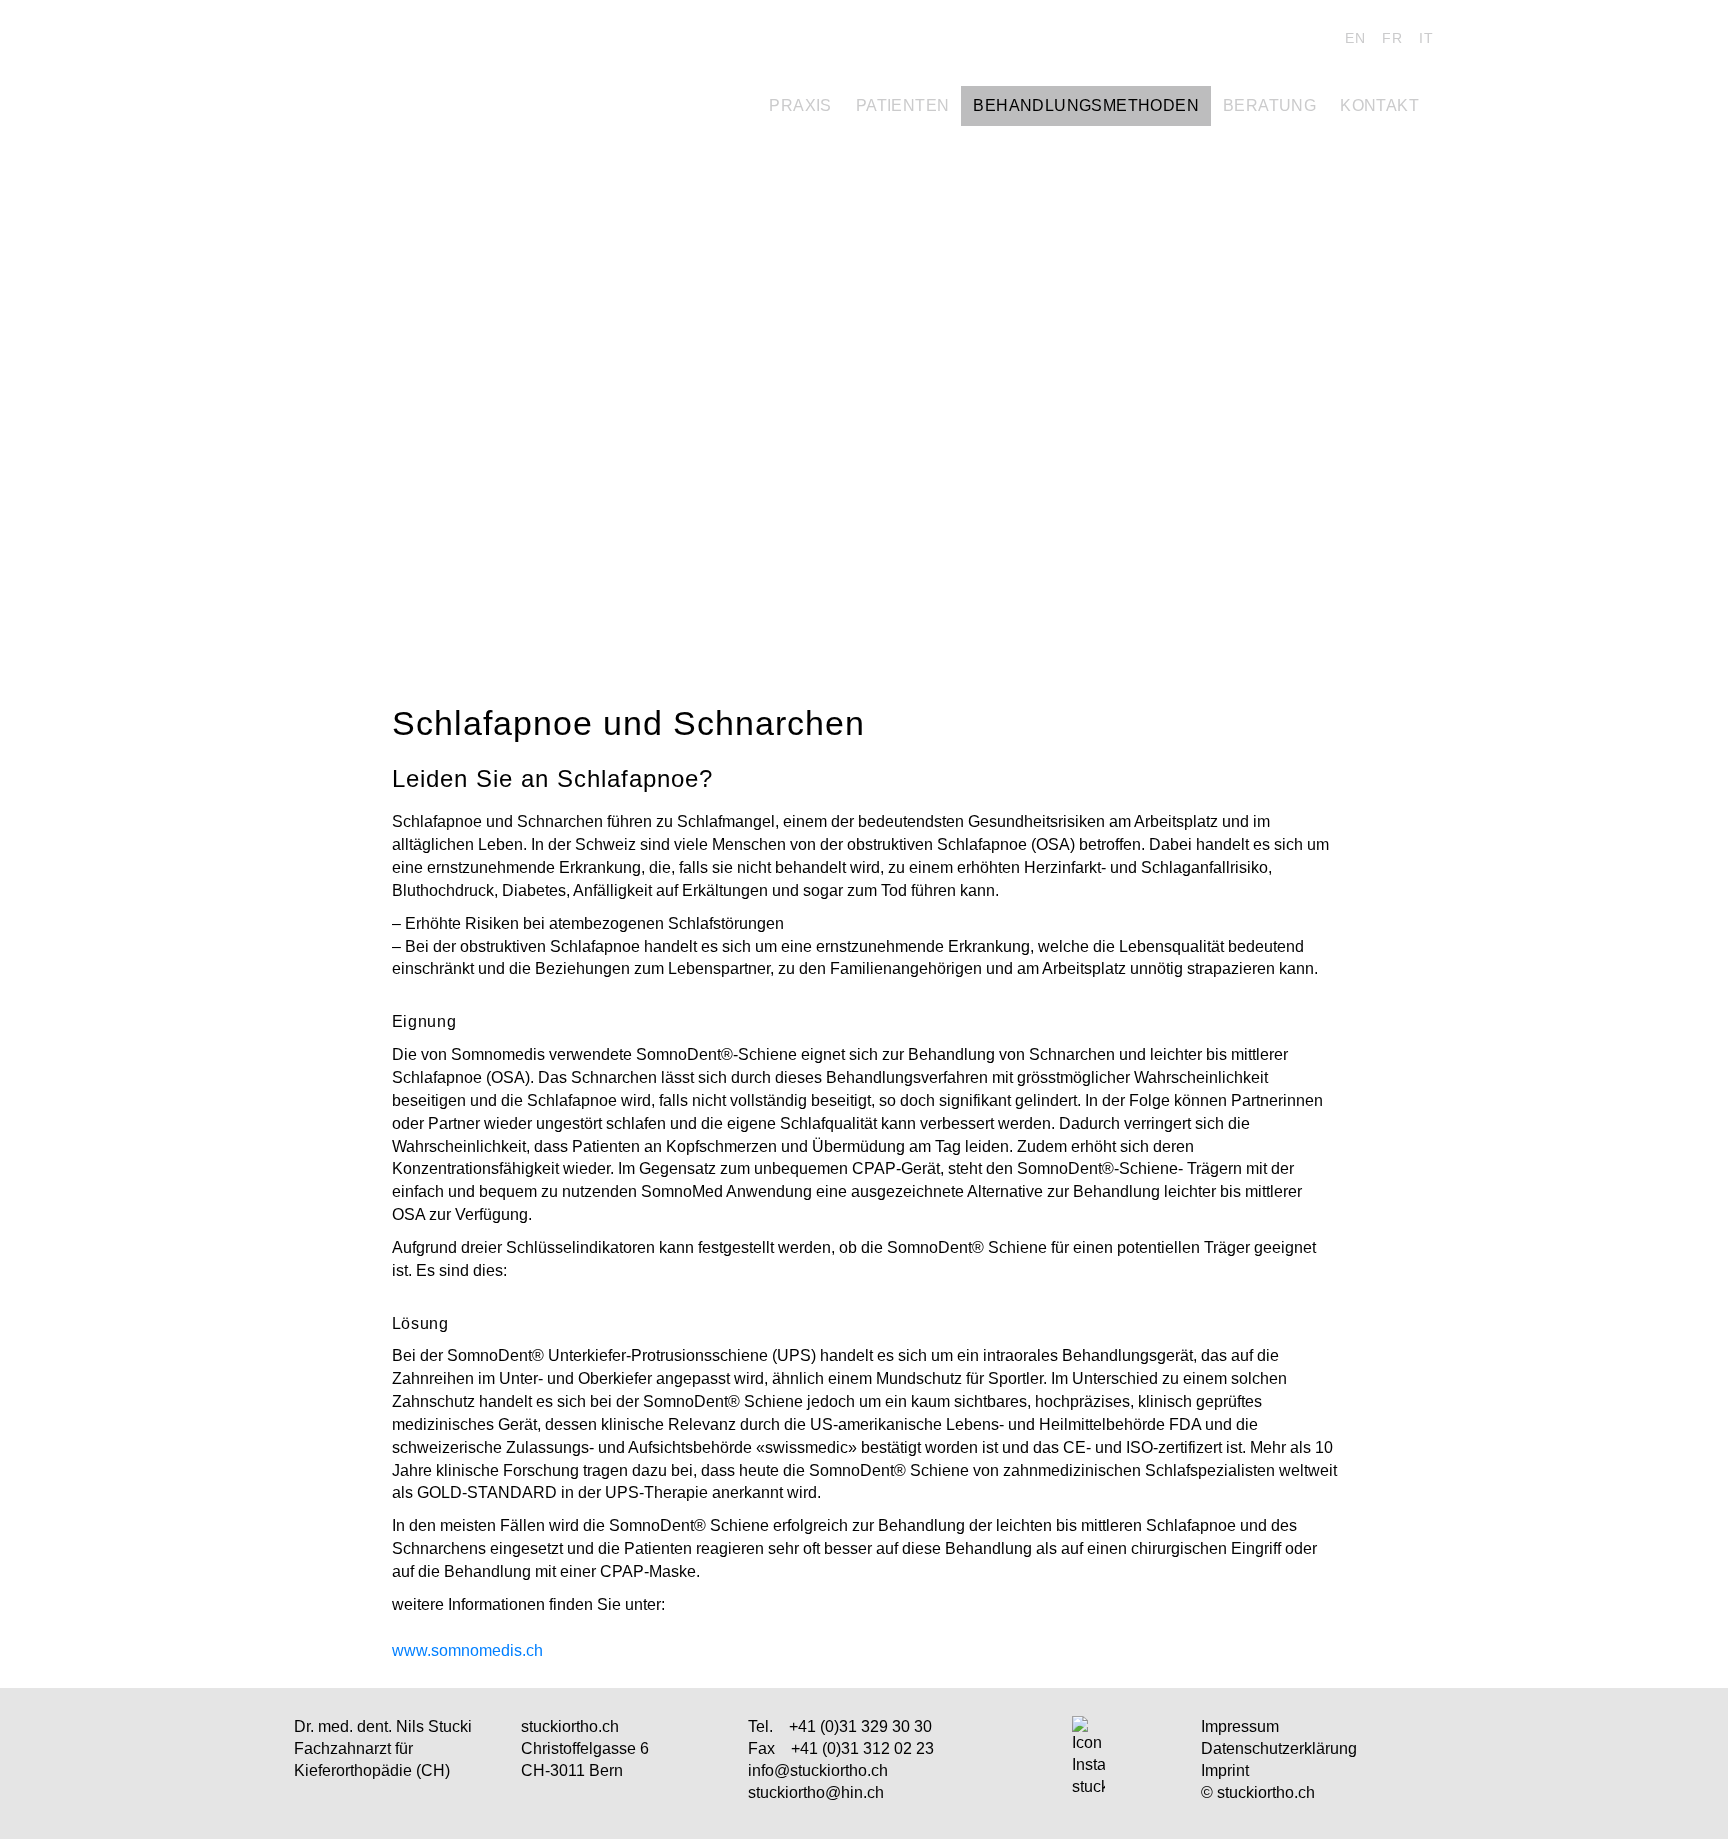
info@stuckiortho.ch (818, 1770)
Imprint (1225, 1770)
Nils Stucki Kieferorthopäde (434, 43)
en (1355, 38)
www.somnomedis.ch (467, 1650)
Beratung (1269, 105)
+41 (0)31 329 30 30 (860, 1726)
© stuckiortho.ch (1258, 1792)
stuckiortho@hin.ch (816, 1792)
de (1318, 38)
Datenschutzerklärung (1279, 1748)
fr (1392, 38)
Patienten (903, 105)
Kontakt (1379, 105)
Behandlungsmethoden (1086, 105)
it (1426, 38)
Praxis (800, 105)
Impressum (1240, 1726)
